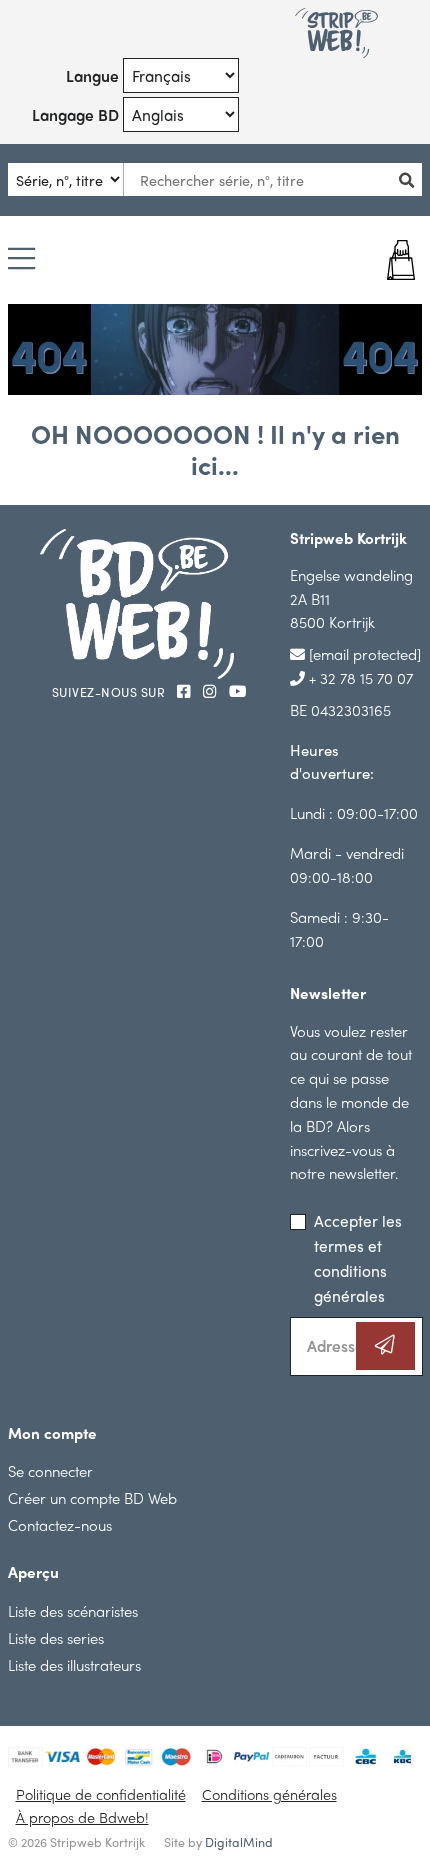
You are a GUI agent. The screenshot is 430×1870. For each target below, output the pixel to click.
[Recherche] (412, 179)
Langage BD (75, 114)
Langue (92, 75)
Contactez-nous (60, 1524)
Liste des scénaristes (73, 1610)
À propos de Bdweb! (82, 1817)
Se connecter (50, 1470)
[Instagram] (212, 690)
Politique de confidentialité (101, 1794)
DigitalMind (239, 1842)
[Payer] (387, 260)
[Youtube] (237, 690)
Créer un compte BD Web (92, 1497)
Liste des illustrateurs (74, 1664)
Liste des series (56, 1637)
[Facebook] (186, 690)
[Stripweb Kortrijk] (336, 33)
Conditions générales (269, 1794)
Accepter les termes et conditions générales (358, 1258)
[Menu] (21, 260)
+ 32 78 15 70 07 (359, 677)
